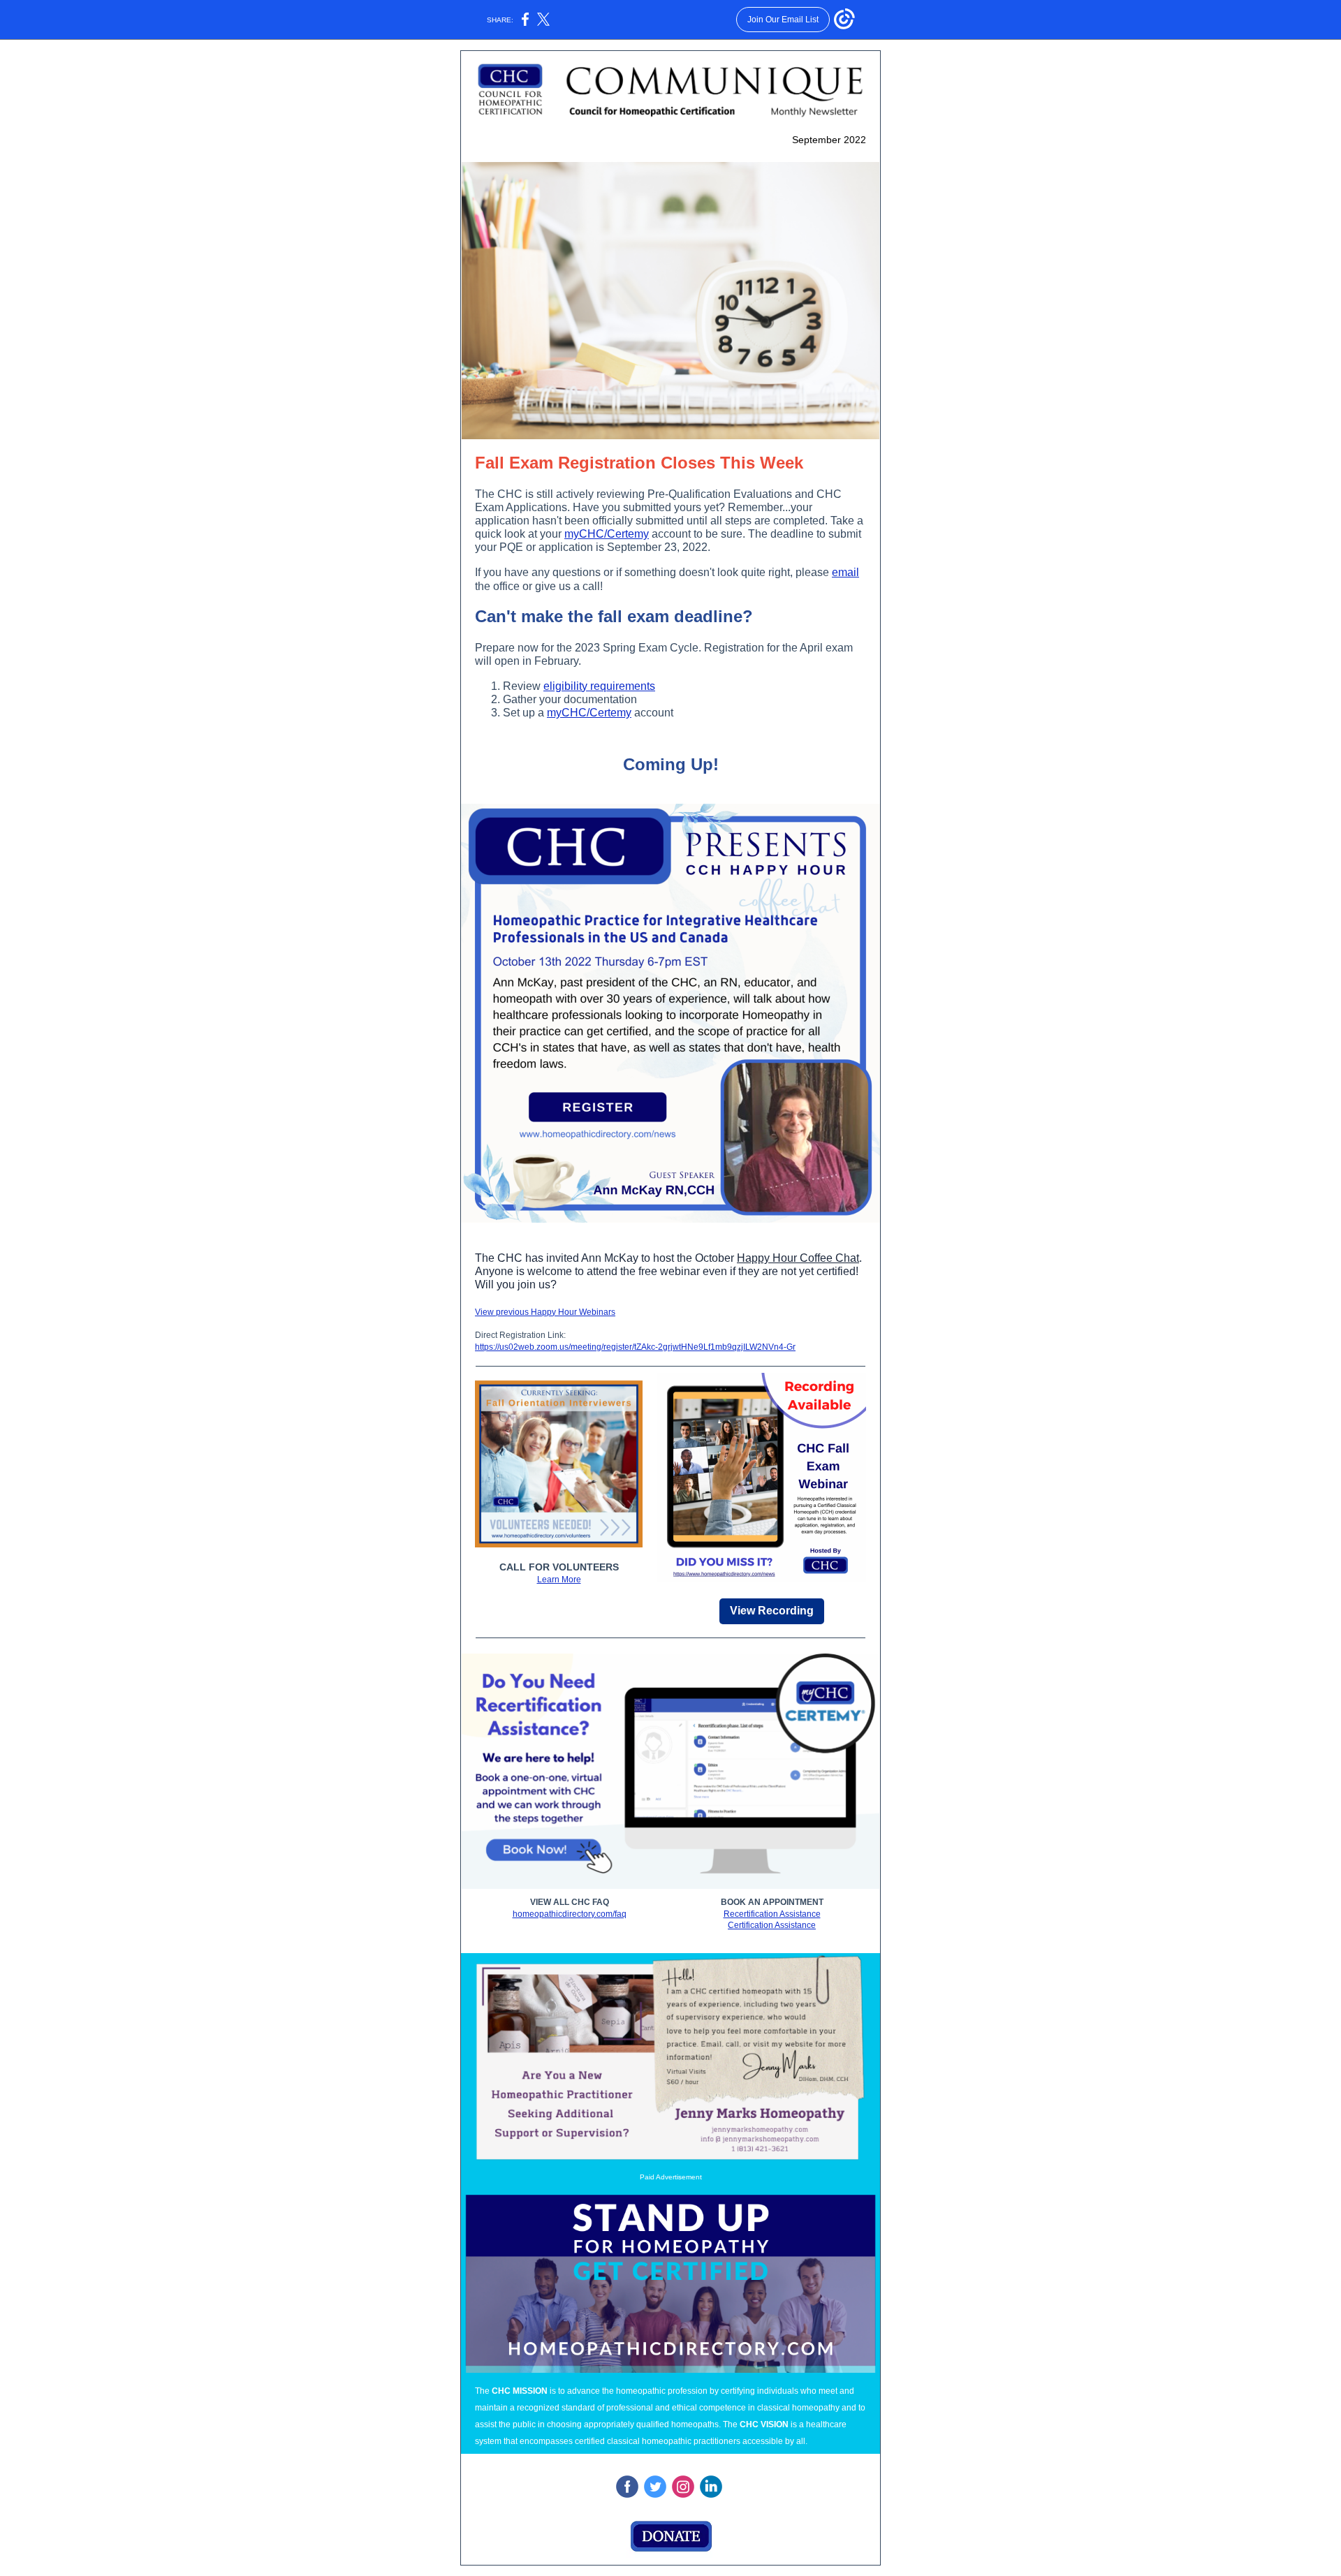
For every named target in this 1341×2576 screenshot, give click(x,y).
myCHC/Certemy (607, 534)
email (845, 572)
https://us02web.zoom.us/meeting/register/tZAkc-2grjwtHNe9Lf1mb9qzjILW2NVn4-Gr (635, 1347)
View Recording (772, 1611)
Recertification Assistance (772, 1914)
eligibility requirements (599, 686)
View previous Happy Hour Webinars (545, 1312)
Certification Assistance (772, 1925)
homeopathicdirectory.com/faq (570, 1914)
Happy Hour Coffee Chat (798, 1258)
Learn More (559, 1580)
